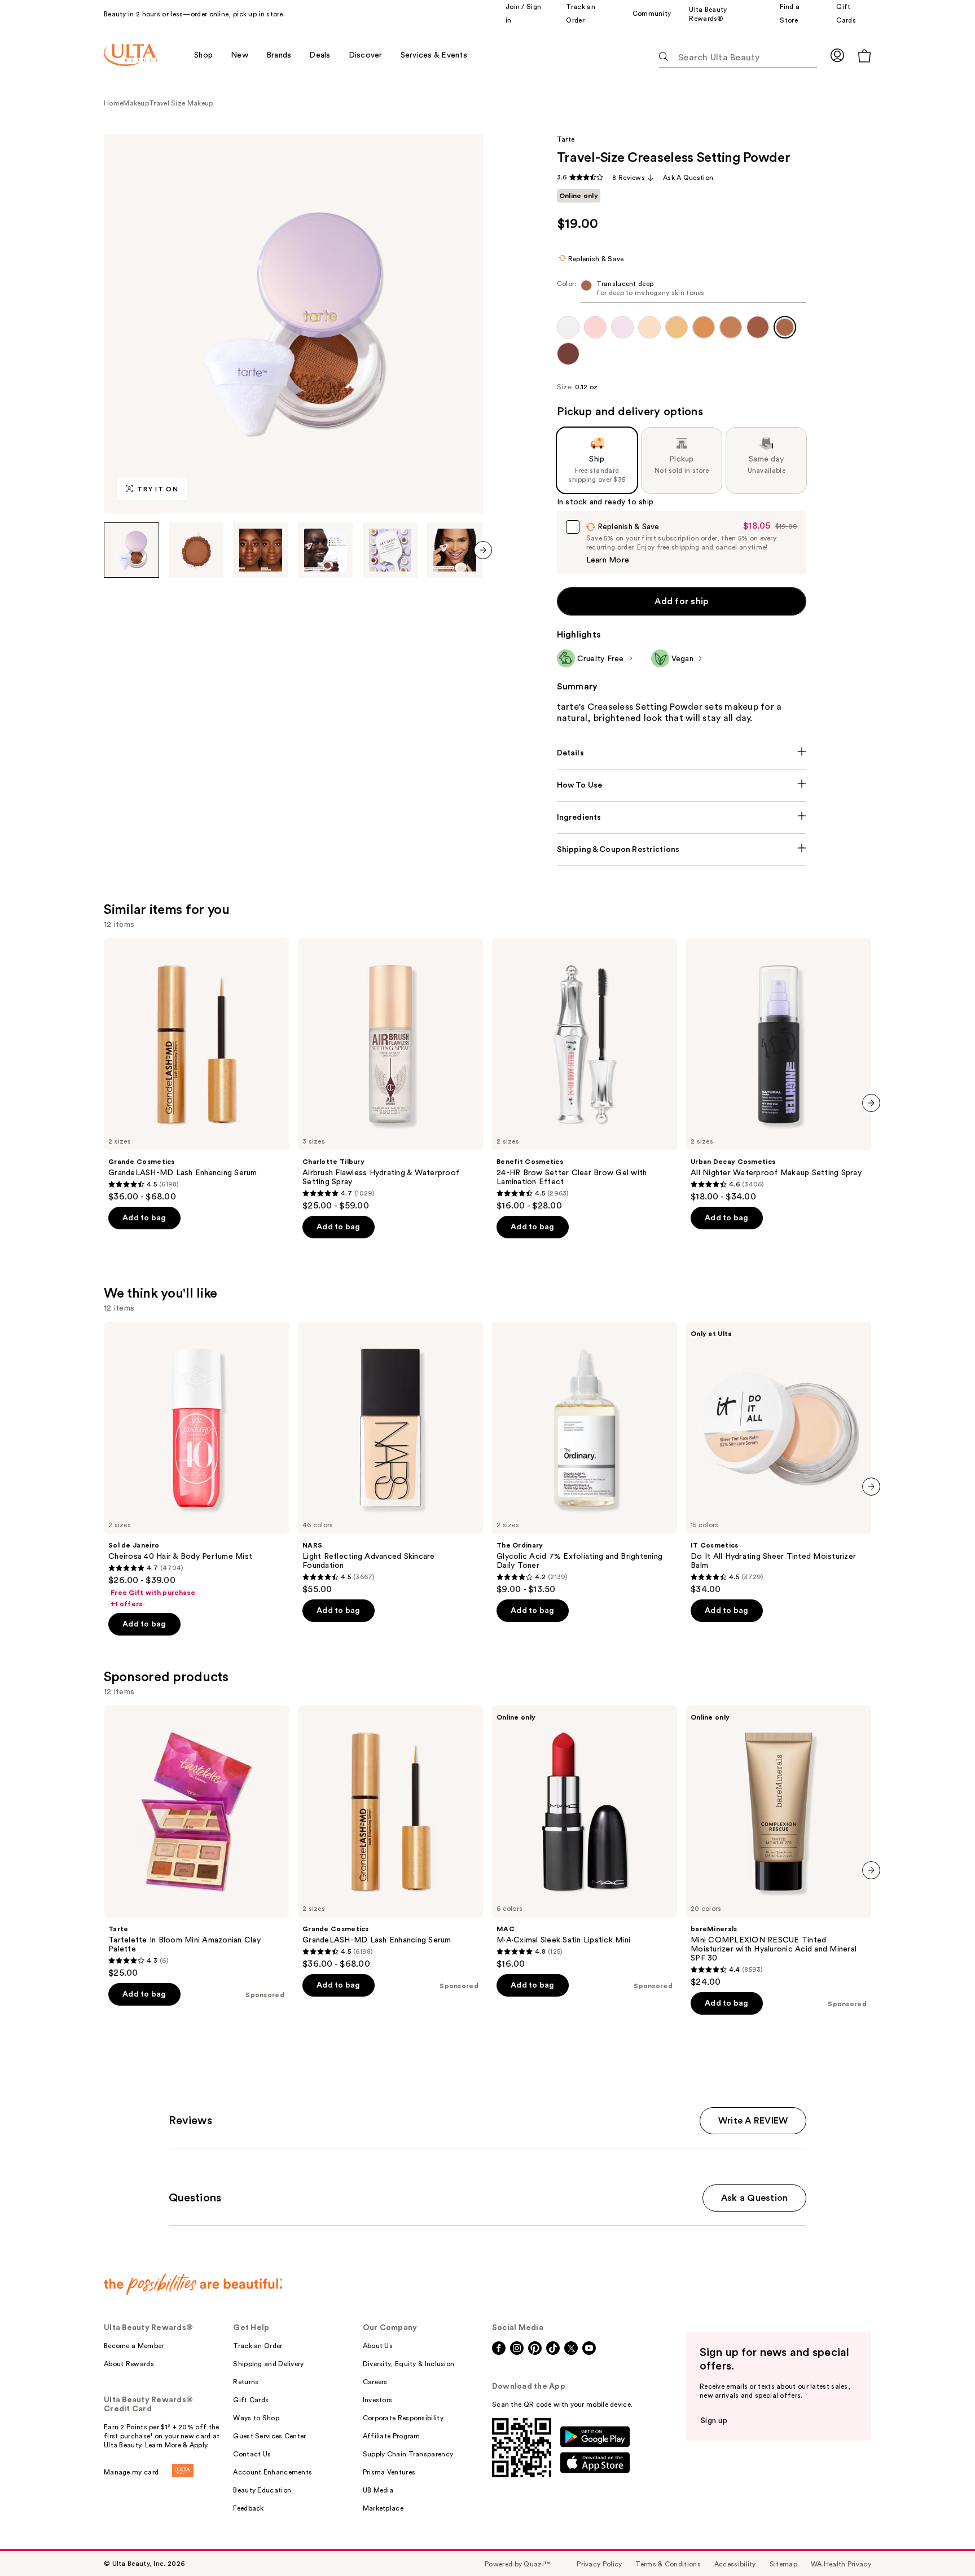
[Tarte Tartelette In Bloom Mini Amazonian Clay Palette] (196, 1842)
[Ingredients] (682, 817)
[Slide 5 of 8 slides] (390, 550)
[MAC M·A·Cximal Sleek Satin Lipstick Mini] (585, 1838)
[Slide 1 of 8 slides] (131, 550)
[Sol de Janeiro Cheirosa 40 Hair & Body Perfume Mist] (196, 1465)
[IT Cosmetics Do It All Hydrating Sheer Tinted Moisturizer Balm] (779, 1458)
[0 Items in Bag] (864, 56)
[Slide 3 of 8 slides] (261, 550)
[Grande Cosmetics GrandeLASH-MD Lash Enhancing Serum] (196, 1070)
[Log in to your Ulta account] (837, 55)
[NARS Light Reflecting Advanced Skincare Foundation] (390, 1458)
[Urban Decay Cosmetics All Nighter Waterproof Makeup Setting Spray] (779, 1070)
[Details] (682, 753)
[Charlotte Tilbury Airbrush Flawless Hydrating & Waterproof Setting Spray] (390, 1075)
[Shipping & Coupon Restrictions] (682, 850)
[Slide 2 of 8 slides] (196, 550)
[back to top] (941, 2542)
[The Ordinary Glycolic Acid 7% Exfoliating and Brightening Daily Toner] (585, 1458)
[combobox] (682, 291)
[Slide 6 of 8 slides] (455, 550)
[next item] (483, 550)
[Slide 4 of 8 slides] (326, 550)
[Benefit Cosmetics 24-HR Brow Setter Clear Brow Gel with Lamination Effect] (585, 1075)
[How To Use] (682, 785)
